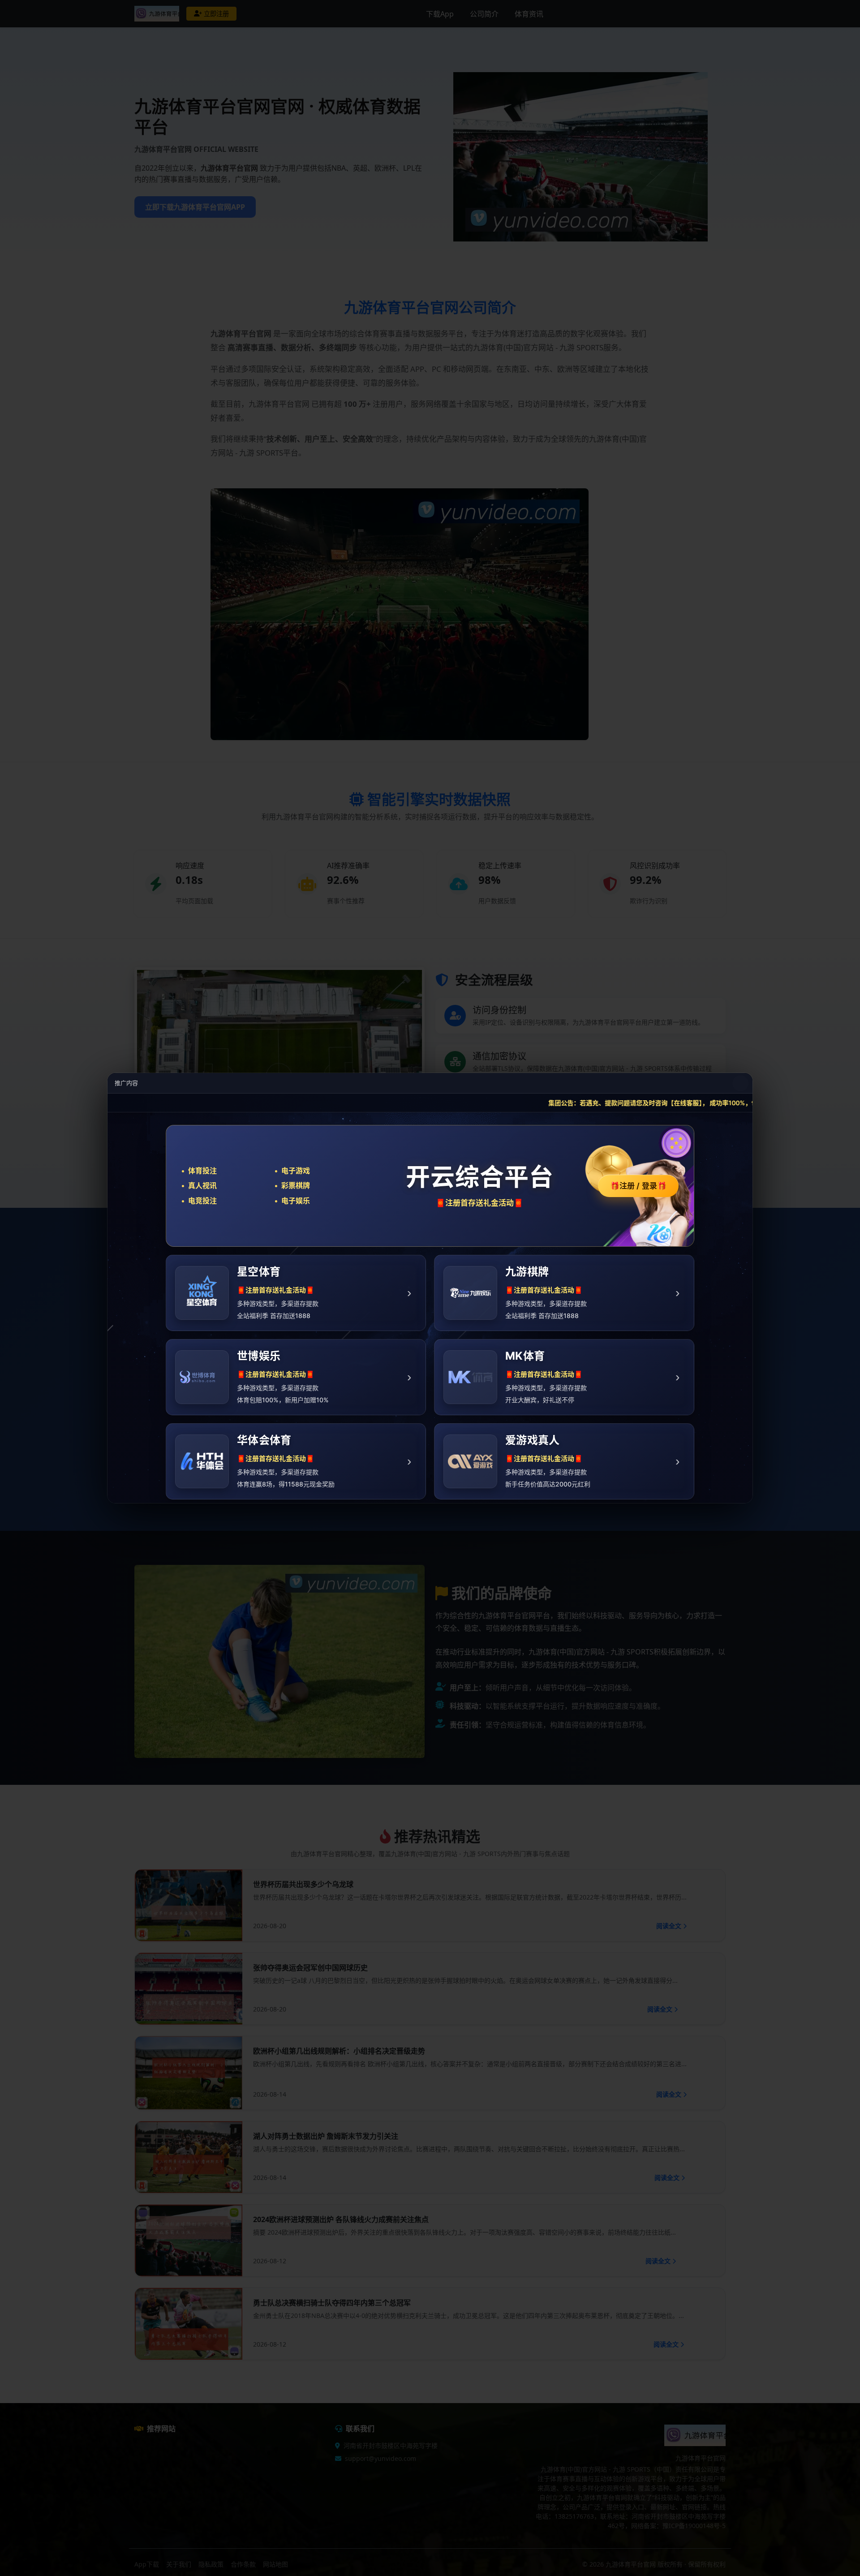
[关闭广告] (740, 1083)
